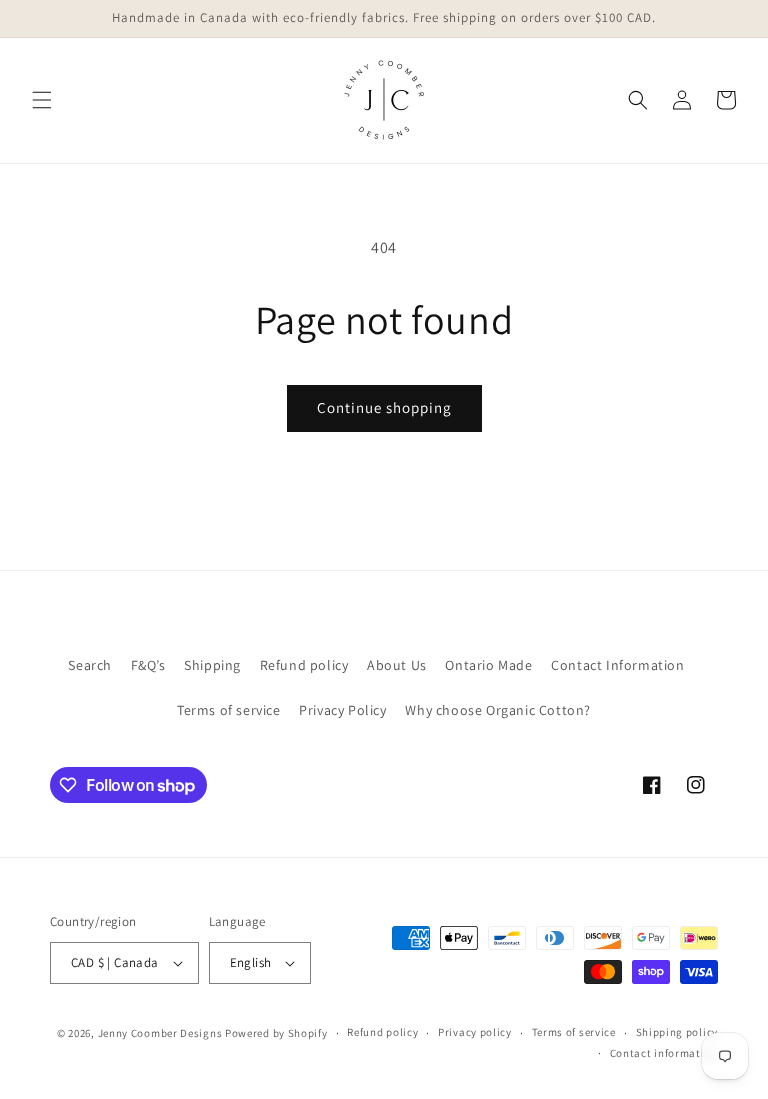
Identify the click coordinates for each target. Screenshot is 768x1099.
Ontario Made (488, 665)
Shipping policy (677, 1032)
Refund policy (304, 665)
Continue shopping (384, 407)
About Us (397, 665)
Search (90, 665)
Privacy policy (475, 1032)
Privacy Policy (342, 710)
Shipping (212, 665)
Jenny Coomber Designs (161, 1033)
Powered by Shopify (276, 1033)
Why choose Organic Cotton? (498, 710)
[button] (42, 100)
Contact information (664, 1053)
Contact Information (617, 665)
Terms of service (229, 710)
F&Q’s (148, 665)
